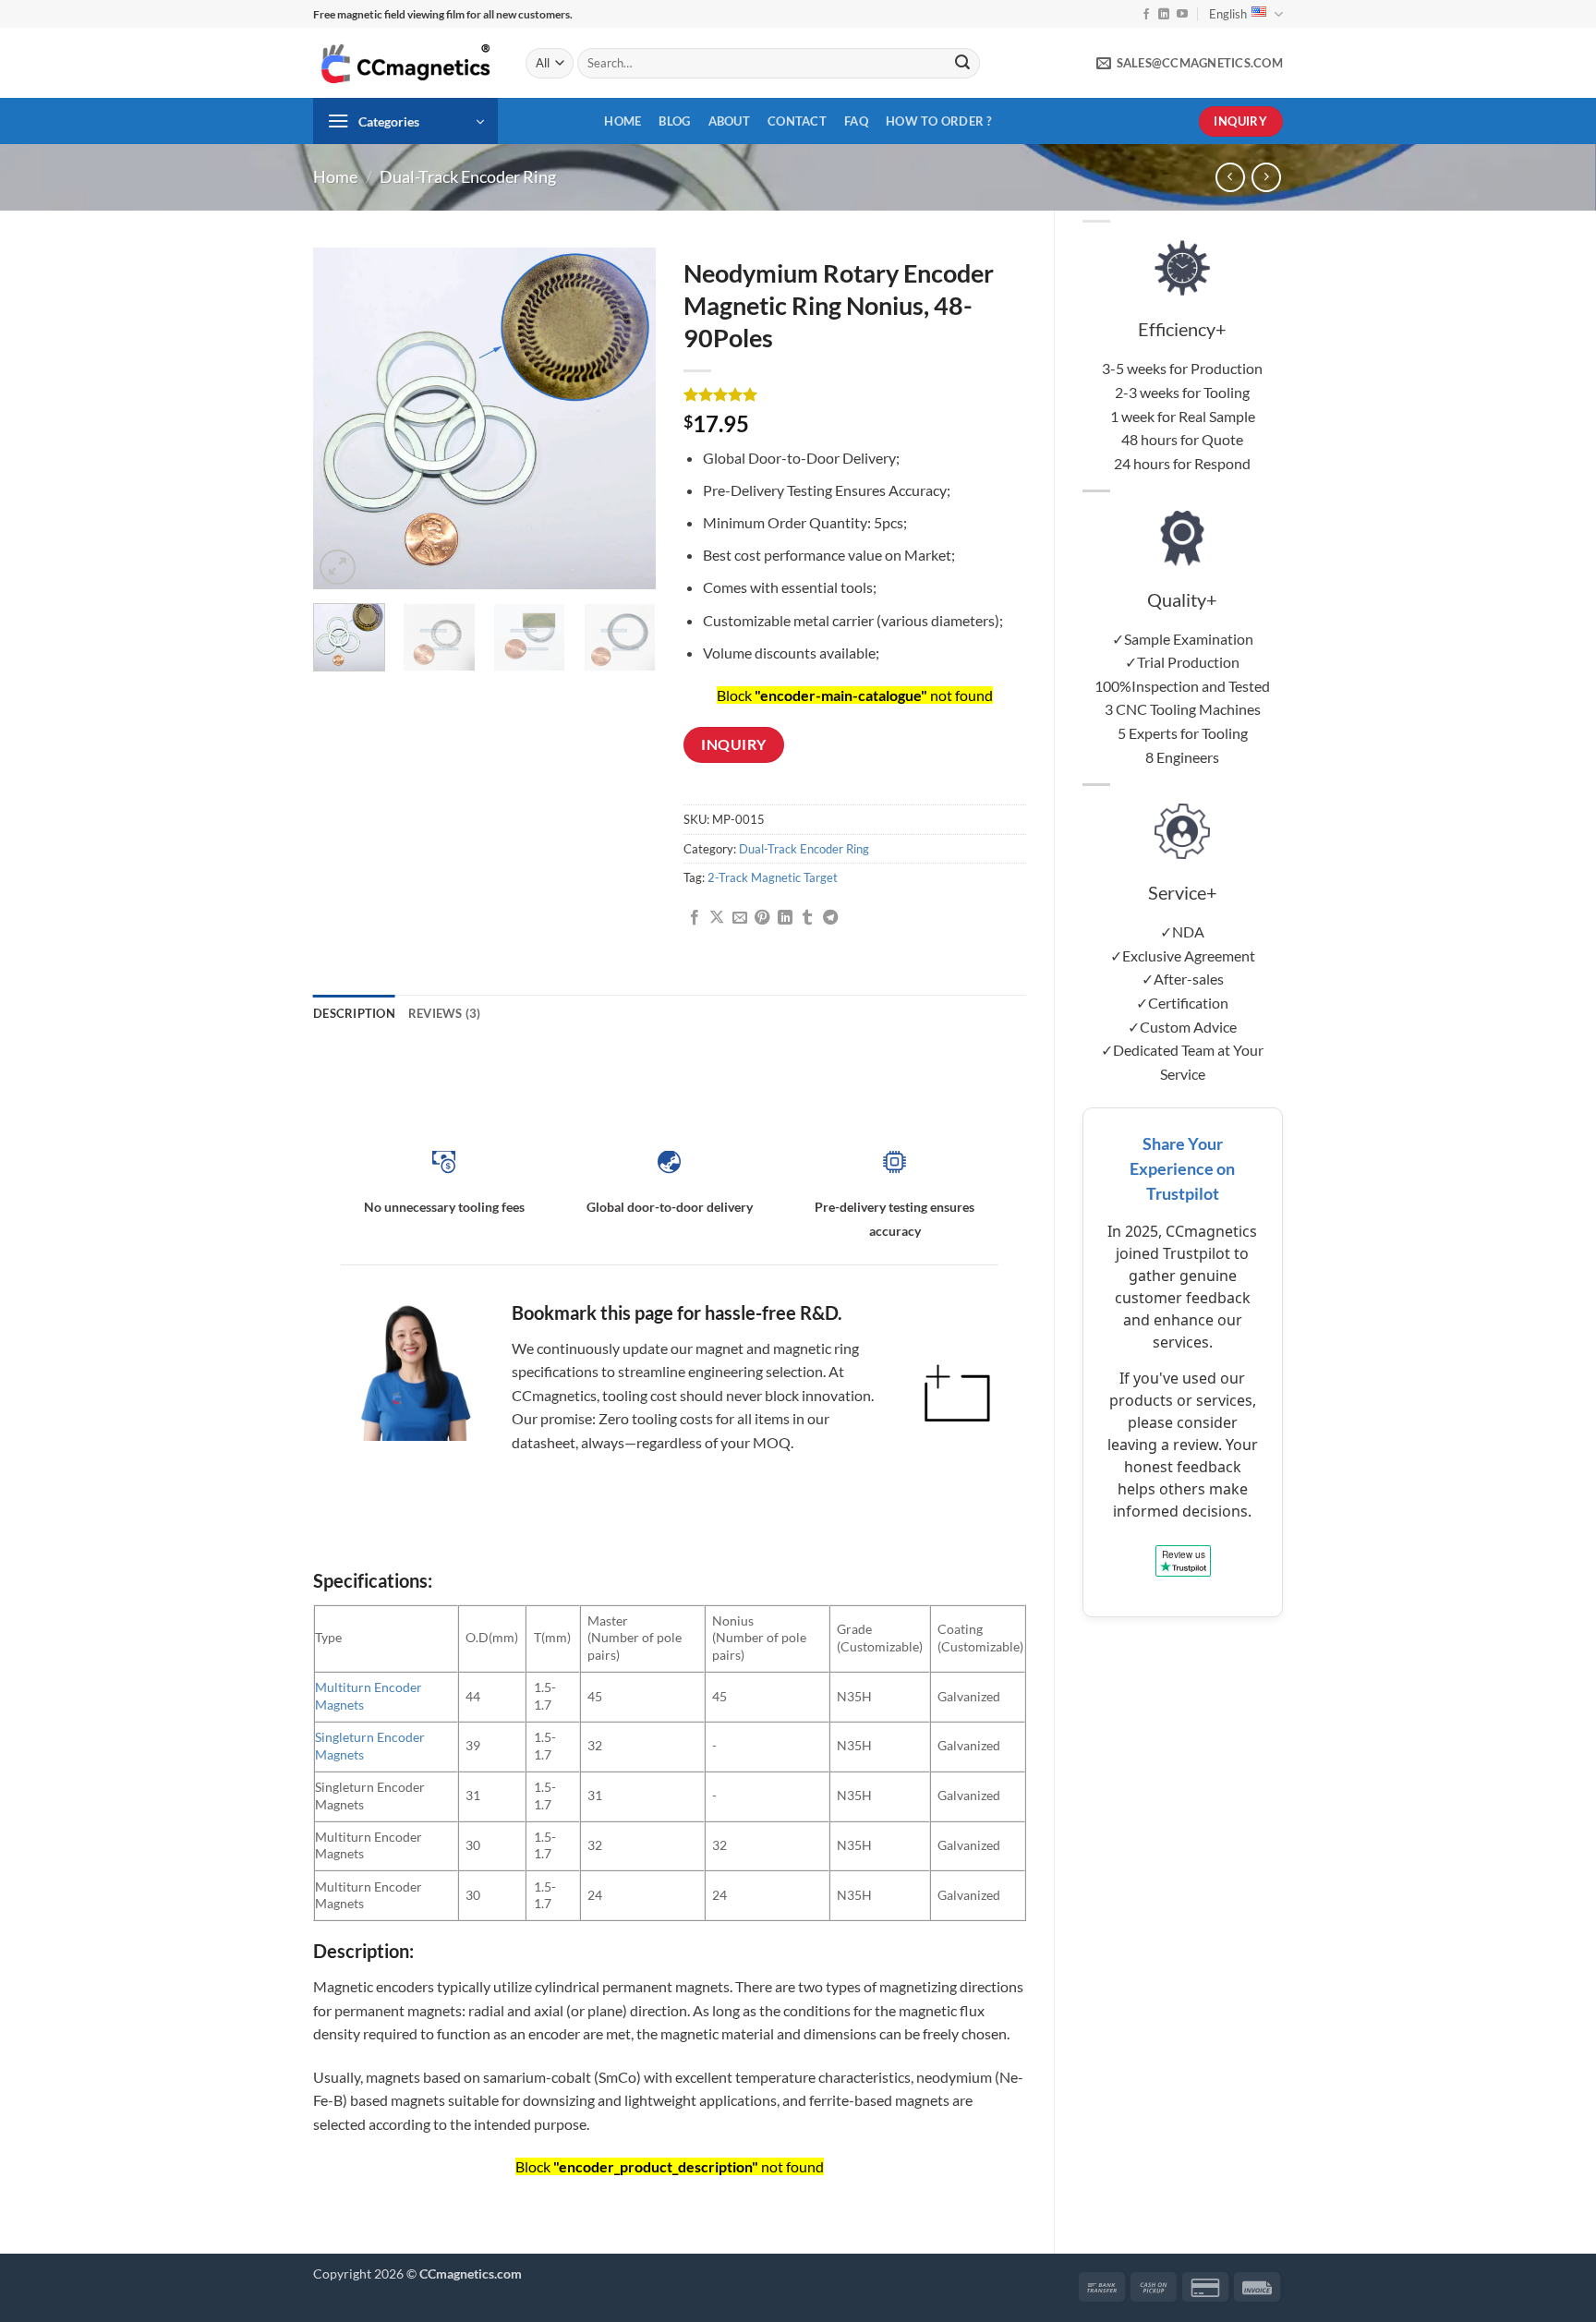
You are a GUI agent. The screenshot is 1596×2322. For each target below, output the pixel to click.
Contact (797, 121)
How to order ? (939, 121)
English (1228, 14)
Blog (674, 121)
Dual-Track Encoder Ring (468, 176)
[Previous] (344, 418)
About (729, 121)
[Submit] (962, 64)
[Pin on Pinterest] (762, 918)
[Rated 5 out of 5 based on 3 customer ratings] (855, 394)
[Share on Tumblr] (807, 918)
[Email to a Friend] (740, 918)
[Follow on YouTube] (1182, 15)
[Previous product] (1266, 177)
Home (623, 121)
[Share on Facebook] (695, 918)
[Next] (625, 418)
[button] (405, 121)
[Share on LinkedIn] (785, 918)
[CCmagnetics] (405, 63)
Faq (856, 121)
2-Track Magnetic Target (773, 877)
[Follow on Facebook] (1146, 15)
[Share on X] (717, 918)
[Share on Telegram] (830, 918)
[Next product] (1230, 177)
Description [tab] (354, 1013)
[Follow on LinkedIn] (1164, 15)
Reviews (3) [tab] (445, 1013)
